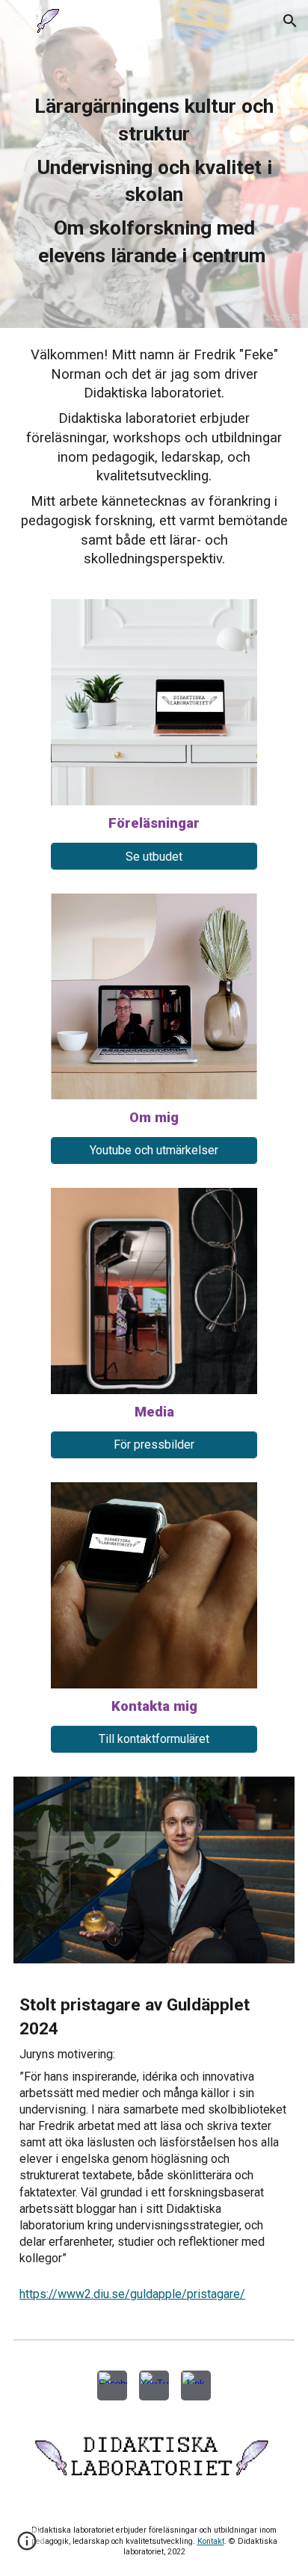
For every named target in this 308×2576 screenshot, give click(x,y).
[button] (18, 21)
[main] (154, 185)
